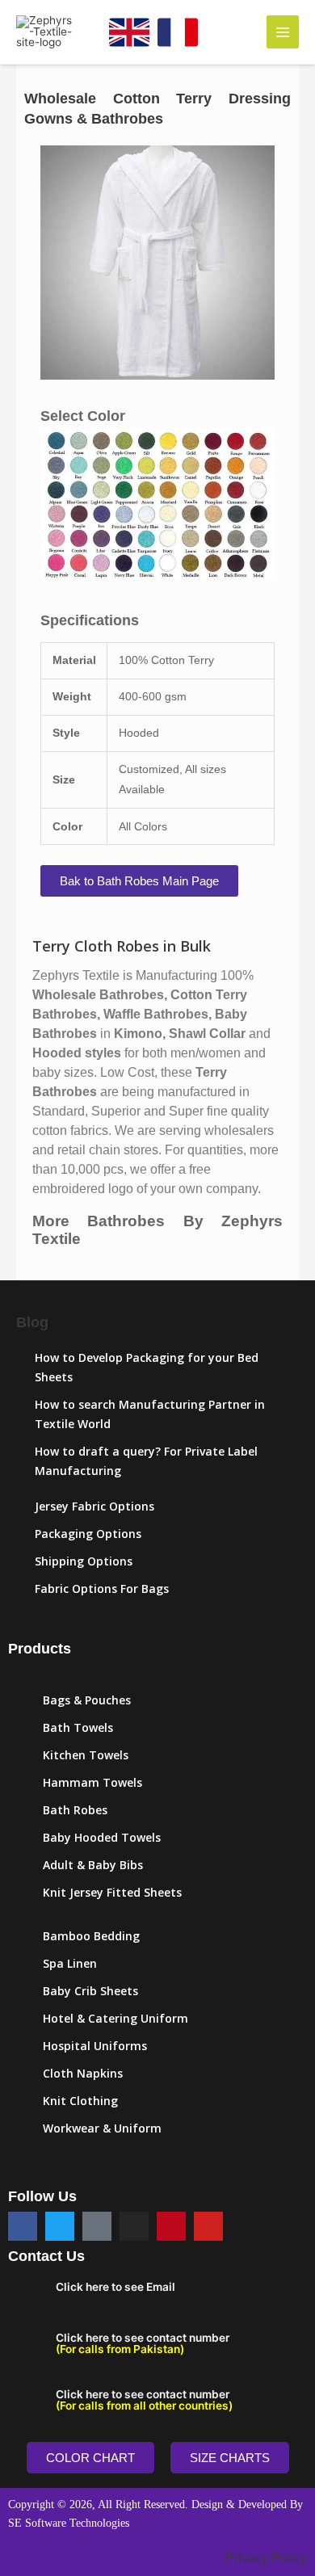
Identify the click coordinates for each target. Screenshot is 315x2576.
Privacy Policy (266, 2558)
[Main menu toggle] (283, 32)
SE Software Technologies (69, 2523)
